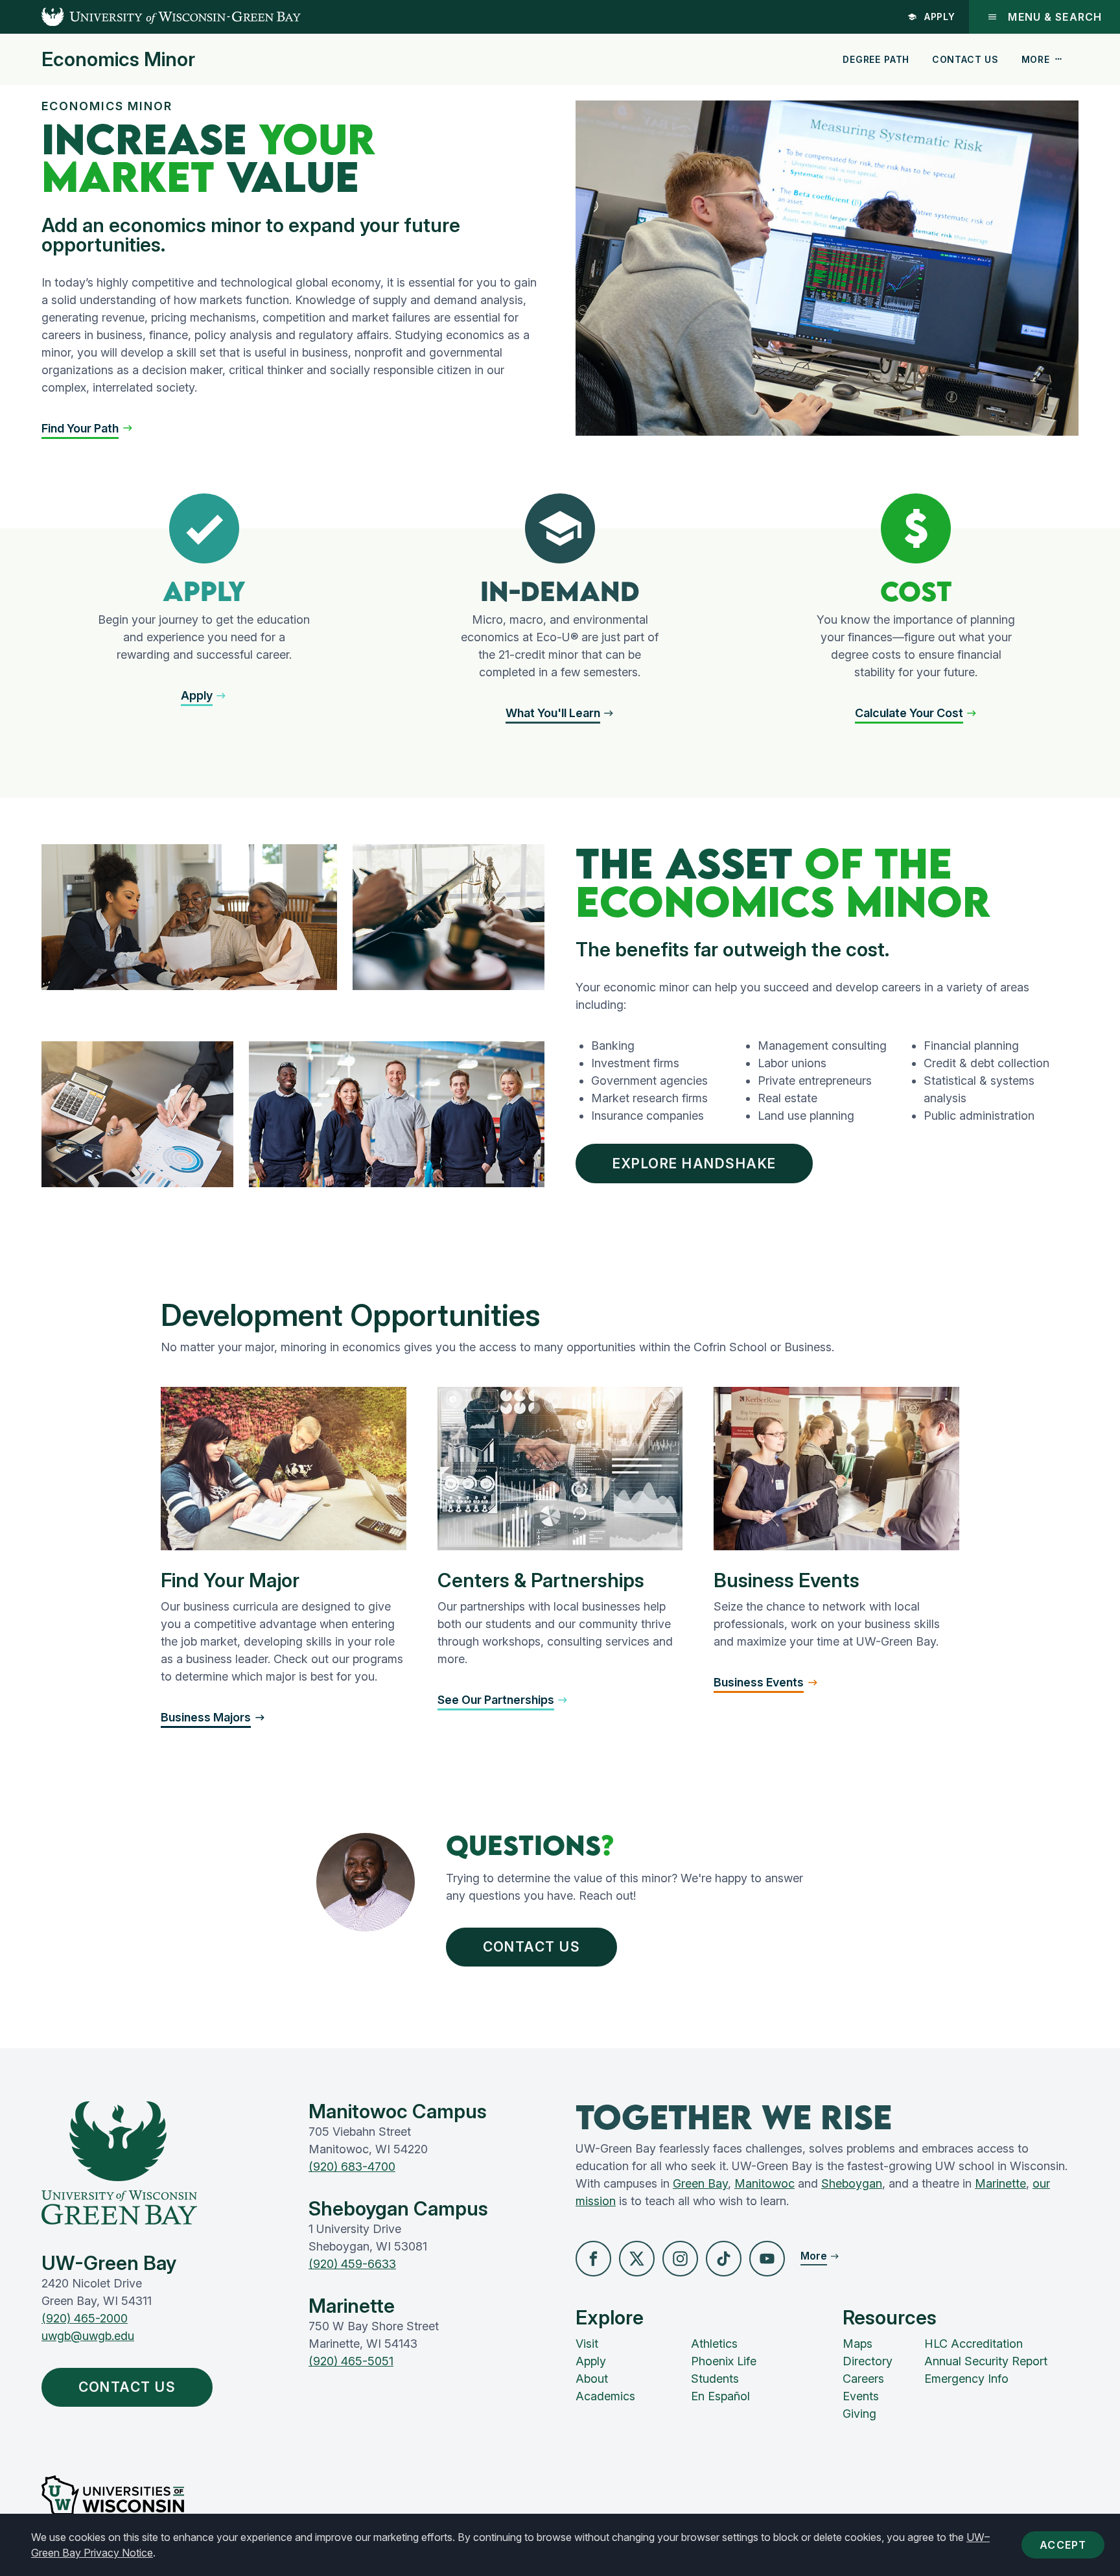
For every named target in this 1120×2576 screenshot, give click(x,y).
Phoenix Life (724, 2361)
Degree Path (876, 59)
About (592, 2379)
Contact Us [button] (532, 1947)
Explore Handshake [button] (694, 1164)
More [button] (1036, 59)
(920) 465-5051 (351, 2361)
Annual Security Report (986, 2361)
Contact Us (965, 59)
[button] (87, 428)
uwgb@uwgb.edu (88, 2336)
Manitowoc (764, 2183)
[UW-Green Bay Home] (150, 17)
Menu (1055, 17)
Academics (605, 2396)
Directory (868, 2361)
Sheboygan (852, 2183)
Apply (940, 17)
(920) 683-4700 (352, 2167)
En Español (720, 2396)
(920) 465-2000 (85, 2318)
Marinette (1000, 2183)
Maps (857, 2344)
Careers (863, 2379)
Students (715, 2379)
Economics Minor (118, 59)
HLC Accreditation (974, 2344)
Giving (859, 2414)
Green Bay (700, 2183)
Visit (587, 2344)
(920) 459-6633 (352, 2264)
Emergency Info (966, 2379)
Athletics (714, 2344)
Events (861, 2396)
